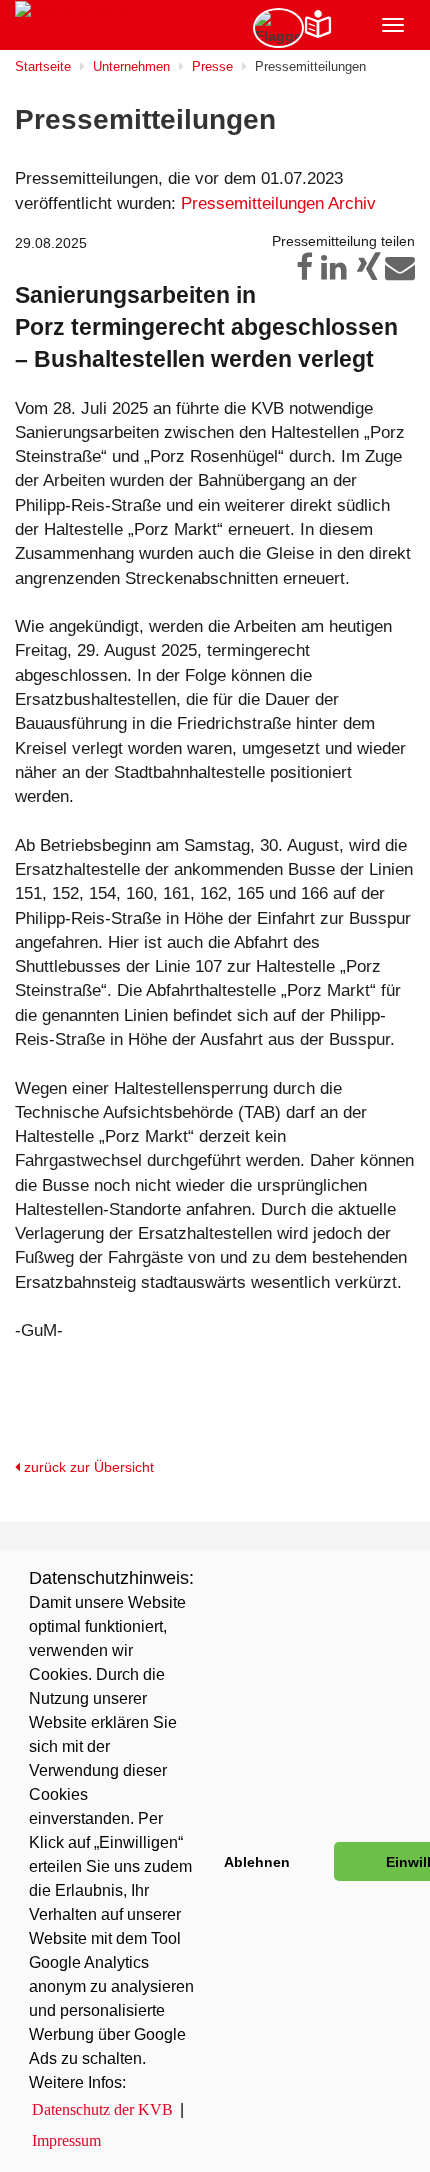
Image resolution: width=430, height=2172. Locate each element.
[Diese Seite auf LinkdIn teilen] (332, 273)
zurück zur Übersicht (87, 1467)
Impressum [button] (66, 2140)
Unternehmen (131, 66)
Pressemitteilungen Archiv (278, 203)
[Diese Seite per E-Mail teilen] (400, 273)
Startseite (43, 66)
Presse (212, 66)
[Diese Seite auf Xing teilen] (366, 273)
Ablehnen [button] (257, 1862)
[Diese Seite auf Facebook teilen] (298, 273)
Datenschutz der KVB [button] (102, 2109)
